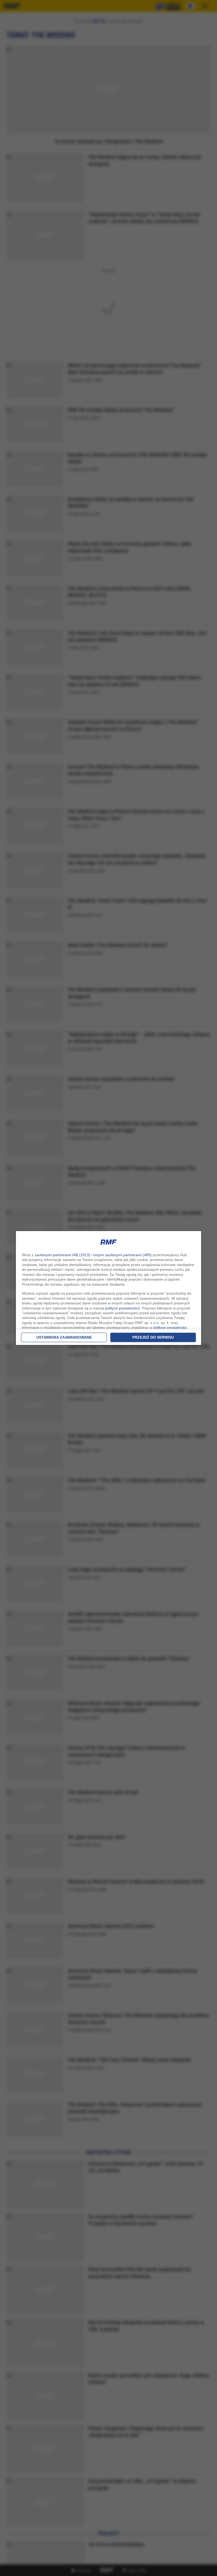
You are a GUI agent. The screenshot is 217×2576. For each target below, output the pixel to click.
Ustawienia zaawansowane (64, 1337)
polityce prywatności (122, 1308)
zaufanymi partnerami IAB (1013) (62, 1255)
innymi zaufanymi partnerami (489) (122, 1255)
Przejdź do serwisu (153, 1337)
